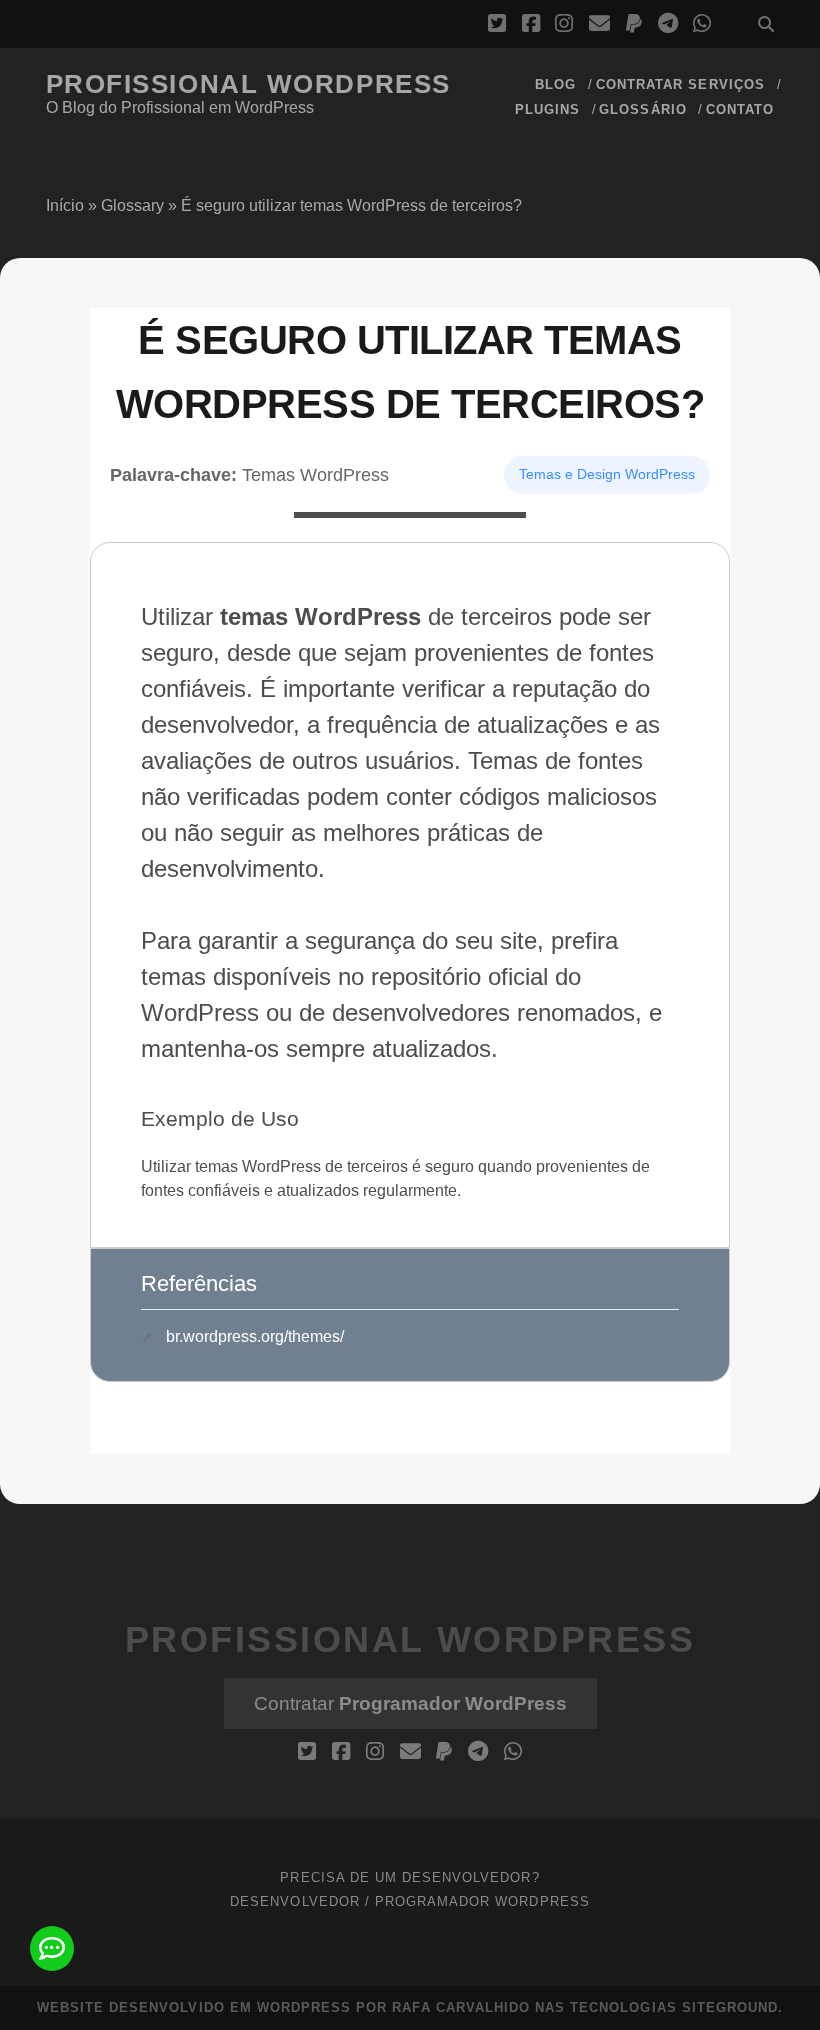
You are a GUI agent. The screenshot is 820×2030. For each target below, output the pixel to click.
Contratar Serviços (680, 84)
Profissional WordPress (248, 84)
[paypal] (634, 24)
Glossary (132, 205)
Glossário (642, 109)
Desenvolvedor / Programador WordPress (410, 1901)
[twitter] (497, 24)
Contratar (410, 1703)
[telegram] (668, 24)
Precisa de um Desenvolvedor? (409, 1877)
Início (65, 205)
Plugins (547, 109)
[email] (599, 24)
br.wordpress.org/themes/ (255, 1336)
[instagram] (564, 24)
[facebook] (531, 24)
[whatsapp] (702, 24)
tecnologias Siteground (674, 2007)
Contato (740, 109)
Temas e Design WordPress (607, 474)
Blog (555, 84)
